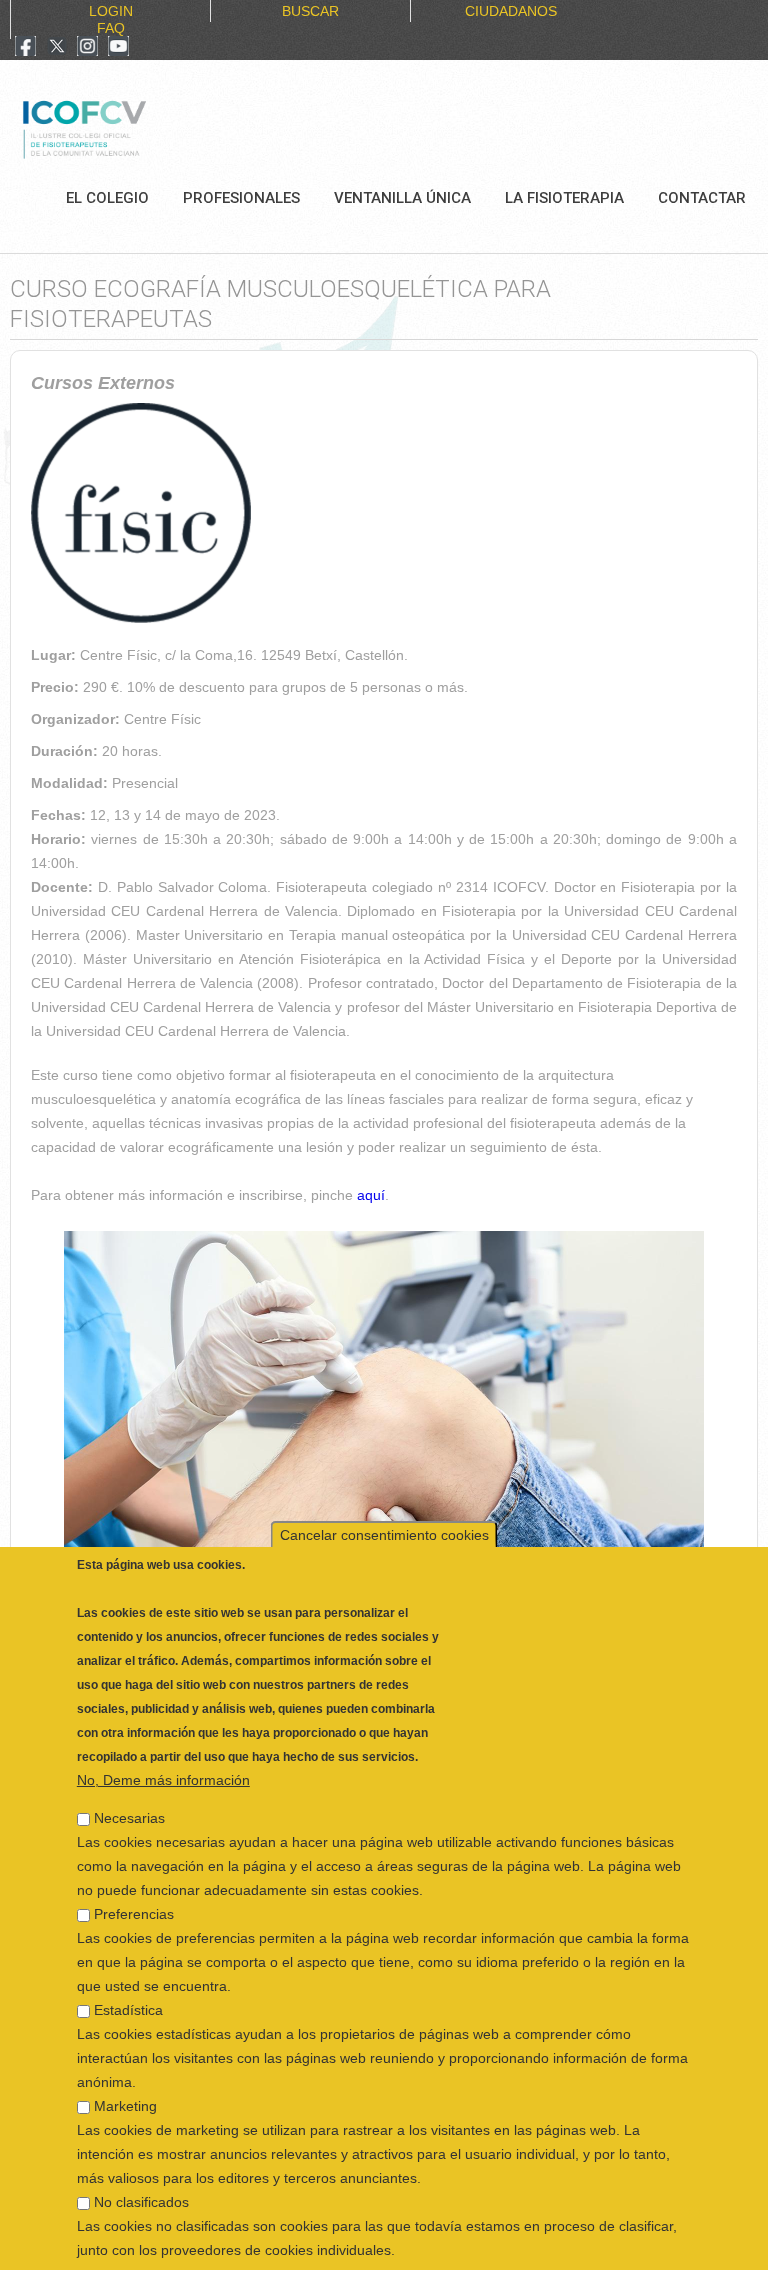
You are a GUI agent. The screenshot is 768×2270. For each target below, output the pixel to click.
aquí (371, 1195)
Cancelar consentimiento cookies (384, 1492)
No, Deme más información (163, 1737)
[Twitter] (57, 48)
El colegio (107, 198)
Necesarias (129, 1775)
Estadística (128, 1967)
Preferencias (134, 1871)
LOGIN (111, 11)
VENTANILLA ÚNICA (402, 198)
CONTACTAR (702, 198)
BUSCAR (310, 11)
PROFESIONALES (241, 198)
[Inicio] (151, 127)
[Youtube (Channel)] (118, 48)
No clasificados (141, 2159)
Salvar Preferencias (151, 2246)
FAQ (111, 28)
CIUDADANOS (511, 11)
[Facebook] (25, 48)
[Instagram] (87, 48)
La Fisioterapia (564, 198)
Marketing (125, 2063)
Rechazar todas (507, 2246)
